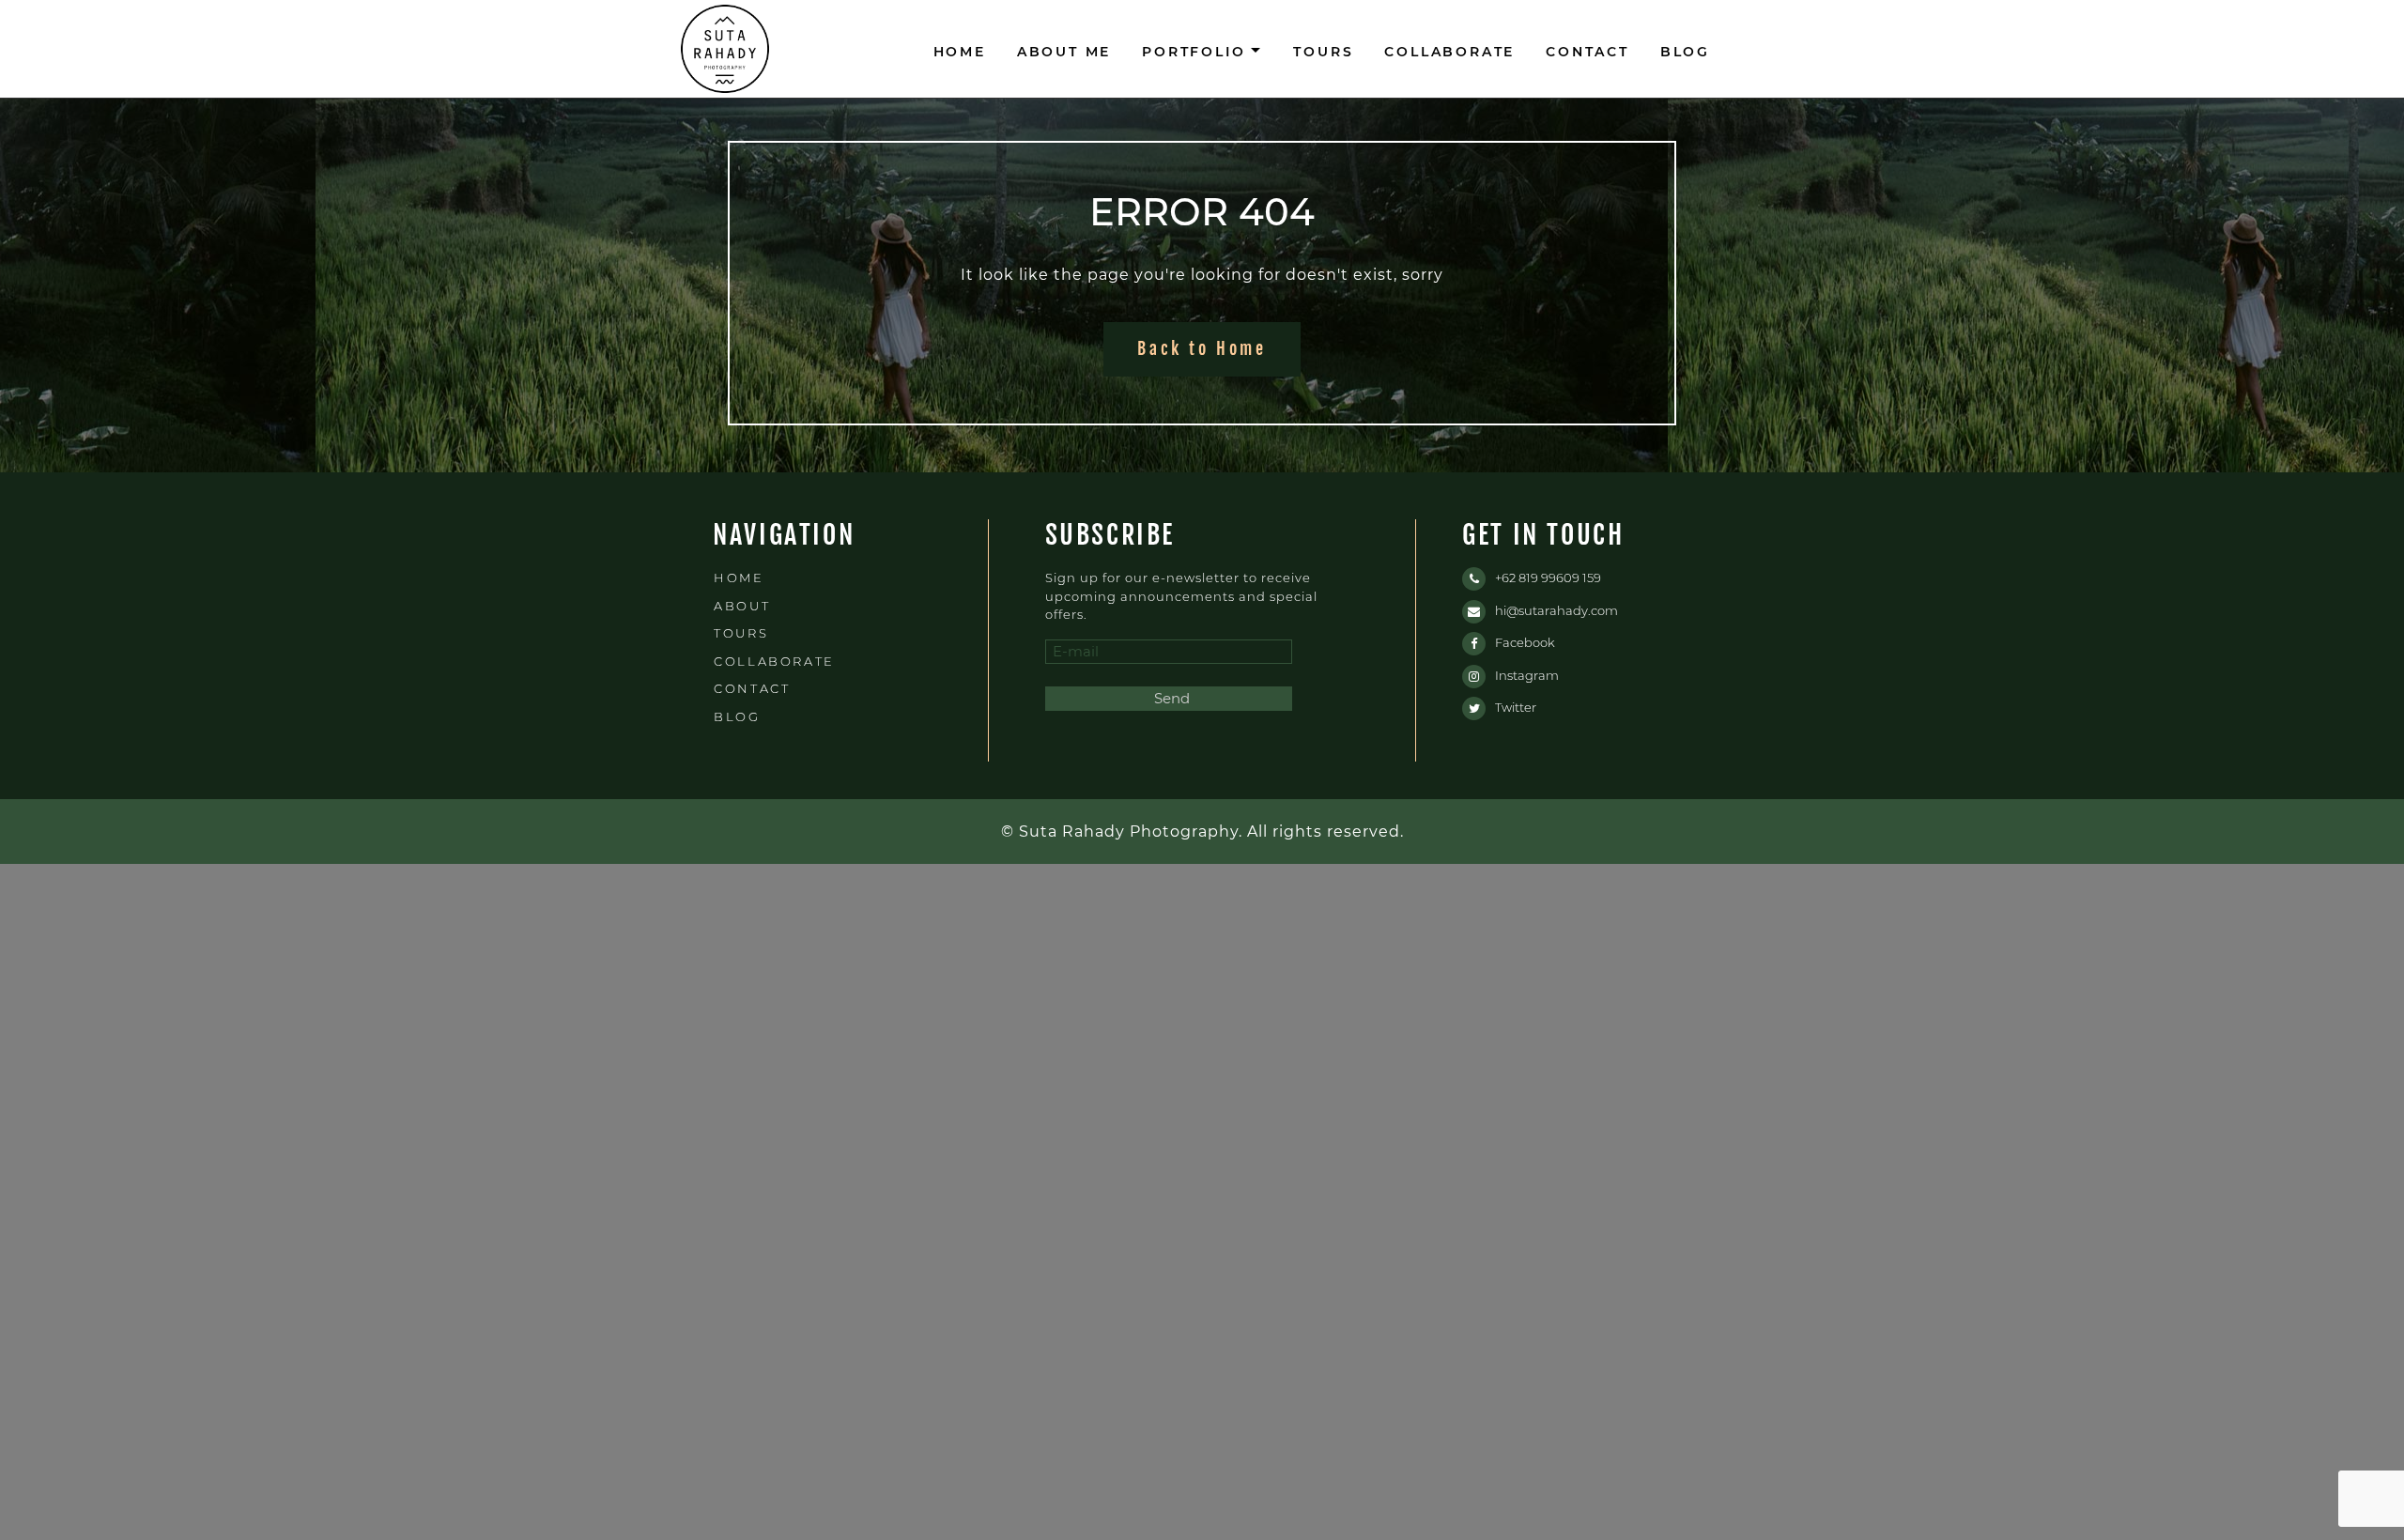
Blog (1685, 52)
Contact (1587, 52)
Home (960, 52)
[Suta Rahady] (725, 49)
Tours (1323, 52)
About (742, 606)
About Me (1064, 52)
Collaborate (1449, 52)
